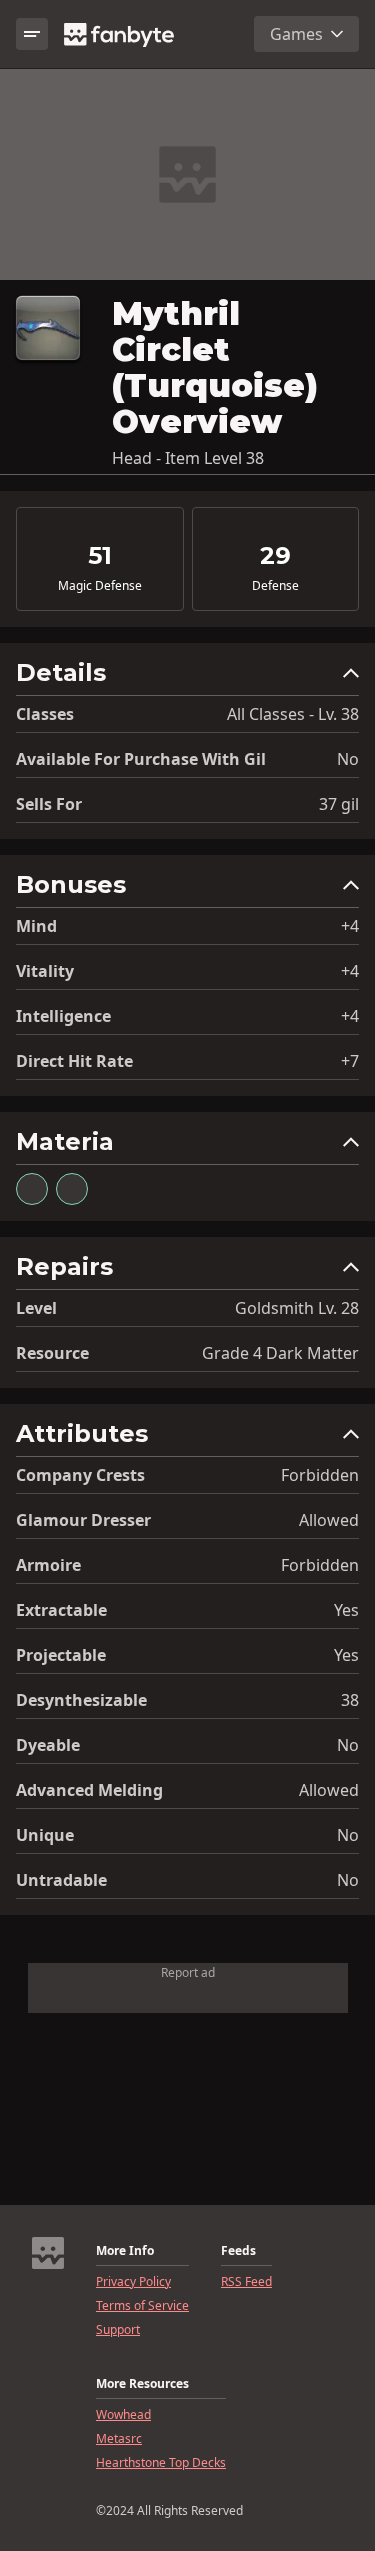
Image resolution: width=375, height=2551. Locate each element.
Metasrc (119, 2439)
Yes (346, 1610)
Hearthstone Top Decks (161, 2463)
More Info (125, 2251)
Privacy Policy (133, 2282)
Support (118, 2330)
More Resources (142, 2384)
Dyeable (48, 1745)
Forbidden (320, 1475)
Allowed (329, 1520)
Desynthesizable (81, 1700)
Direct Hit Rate (74, 1061)
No (348, 759)
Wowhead (123, 2415)
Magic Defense (100, 586)
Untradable (61, 1880)
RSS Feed (246, 2282)
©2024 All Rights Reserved (169, 2511)
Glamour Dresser (83, 1520)
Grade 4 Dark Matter (280, 1353)
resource (52, 1353)
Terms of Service (142, 2306)
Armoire (48, 1565)
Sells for (49, 804)
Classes (45, 714)
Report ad (188, 1972)
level (36, 1308)
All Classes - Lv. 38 (293, 714)
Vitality (45, 971)
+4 (350, 926)
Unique (45, 1835)
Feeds (238, 2251)
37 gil (339, 804)
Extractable (61, 1610)
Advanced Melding (89, 1790)
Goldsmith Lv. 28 (297, 1308)
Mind (36, 926)
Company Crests (80, 1475)
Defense (275, 586)
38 (350, 1700)
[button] (187, 677)
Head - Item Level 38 (188, 458)
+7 (350, 1061)
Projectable (61, 1655)
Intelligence (63, 1016)
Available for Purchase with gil (141, 759)
